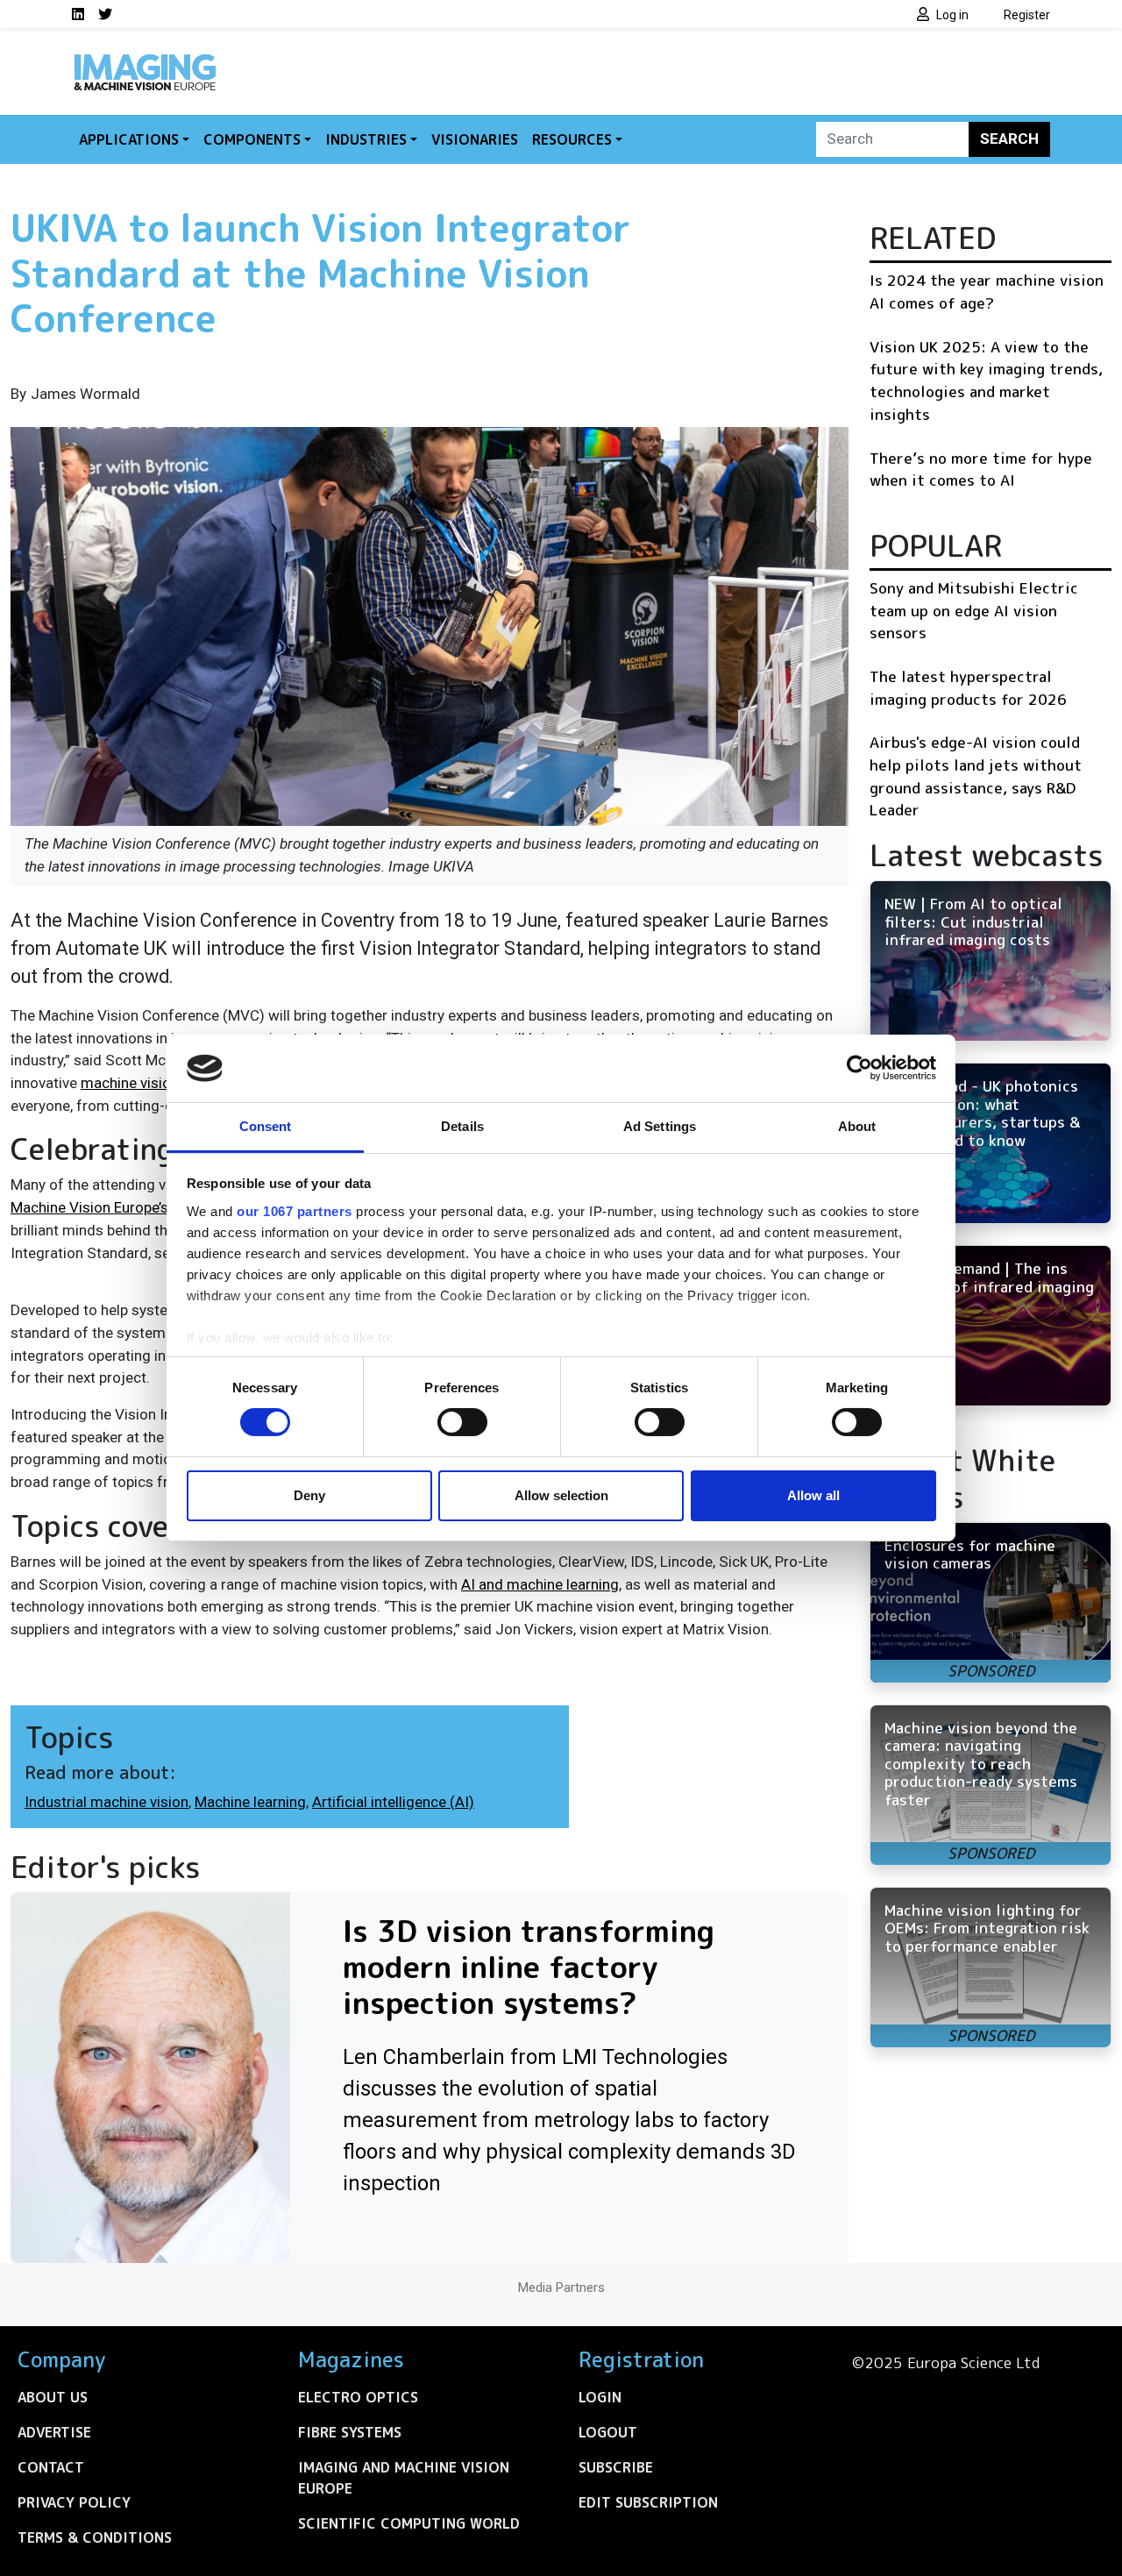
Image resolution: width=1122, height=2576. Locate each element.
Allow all (813, 1495)
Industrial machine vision (107, 1802)
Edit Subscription (648, 2502)
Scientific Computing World (409, 2523)
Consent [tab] (266, 1126)
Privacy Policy (74, 2502)
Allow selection (561, 1495)
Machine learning (250, 1802)
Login (600, 2397)
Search (1009, 139)
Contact (51, 2467)
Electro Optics (358, 2397)
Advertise (54, 2432)
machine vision (130, 1083)
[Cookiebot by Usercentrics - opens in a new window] (859, 1068)
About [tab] (857, 1126)
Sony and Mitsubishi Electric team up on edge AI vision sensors (974, 610)
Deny (309, 1495)
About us (53, 2397)
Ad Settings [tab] (660, 1126)
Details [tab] (462, 1126)
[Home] (145, 60)
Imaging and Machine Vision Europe (404, 2478)
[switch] (462, 1422)
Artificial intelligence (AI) (393, 1802)
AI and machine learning (540, 1584)
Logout (608, 2432)
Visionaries (475, 139)
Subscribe (616, 2467)
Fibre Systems (350, 2432)
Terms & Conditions (95, 2537)
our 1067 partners (295, 1211)
